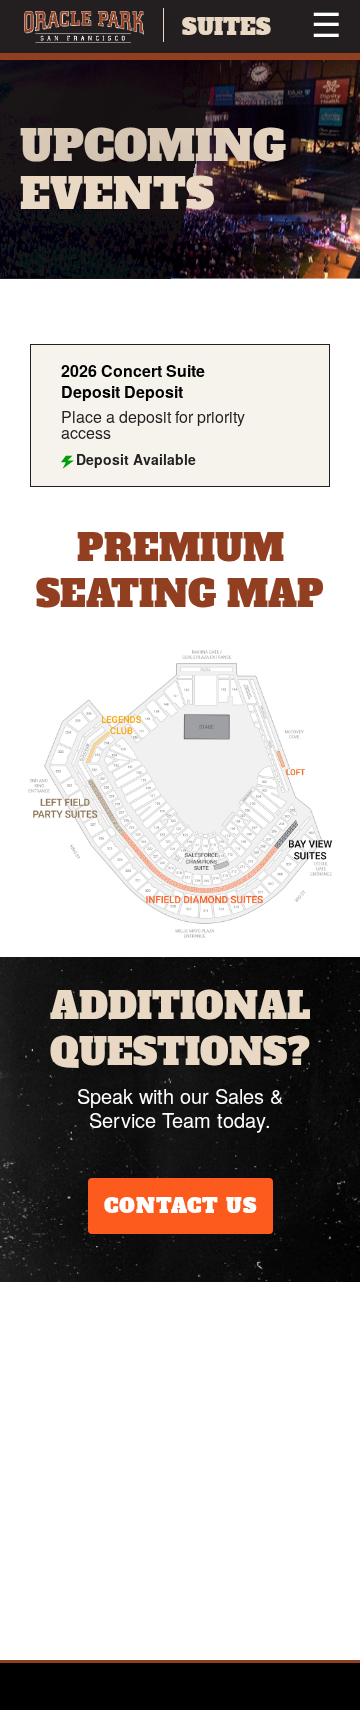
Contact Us (180, 1206)
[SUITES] (84, 26)
